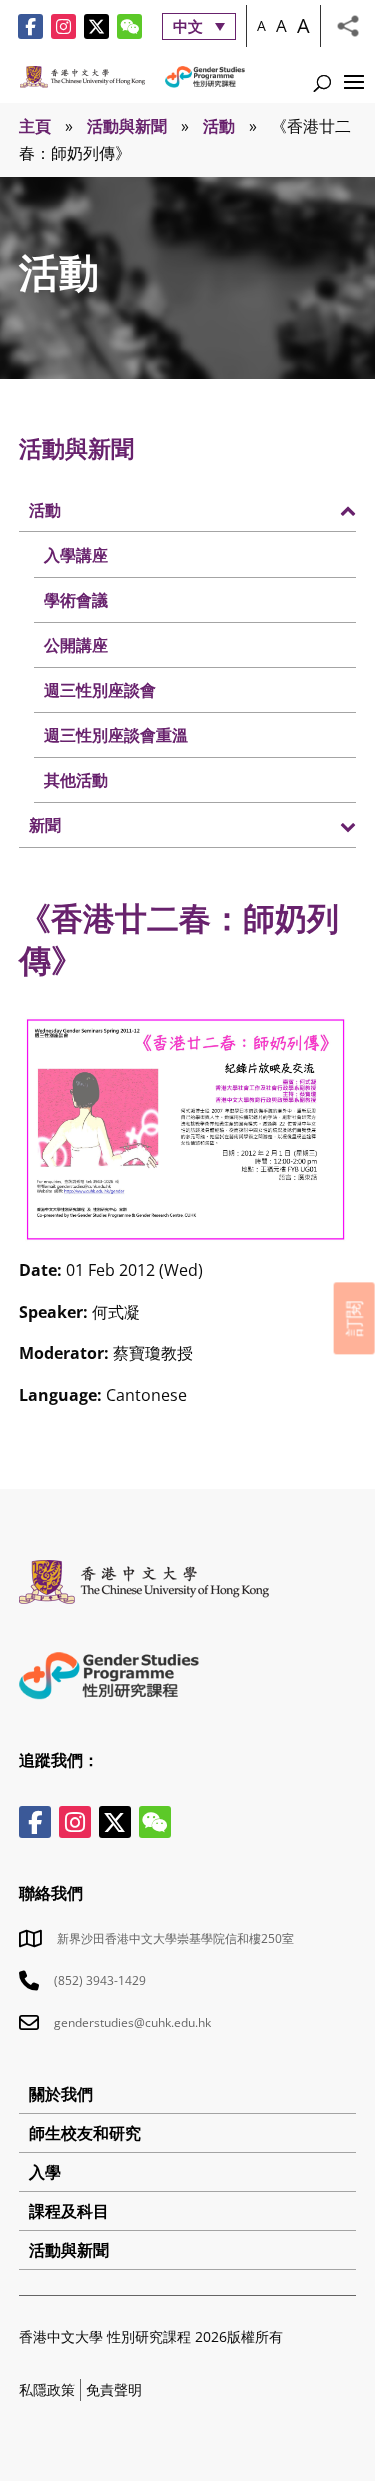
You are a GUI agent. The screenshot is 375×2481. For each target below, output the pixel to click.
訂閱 (354, 1318)
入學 (45, 2172)
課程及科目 (69, 2211)
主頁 (35, 126)
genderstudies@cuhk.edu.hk (132, 2022)
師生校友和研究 (85, 2133)
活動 (219, 126)
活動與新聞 (127, 126)
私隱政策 (47, 2389)
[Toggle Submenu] (321, 509)
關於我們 (61, 2094)
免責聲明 (114, 2389)
